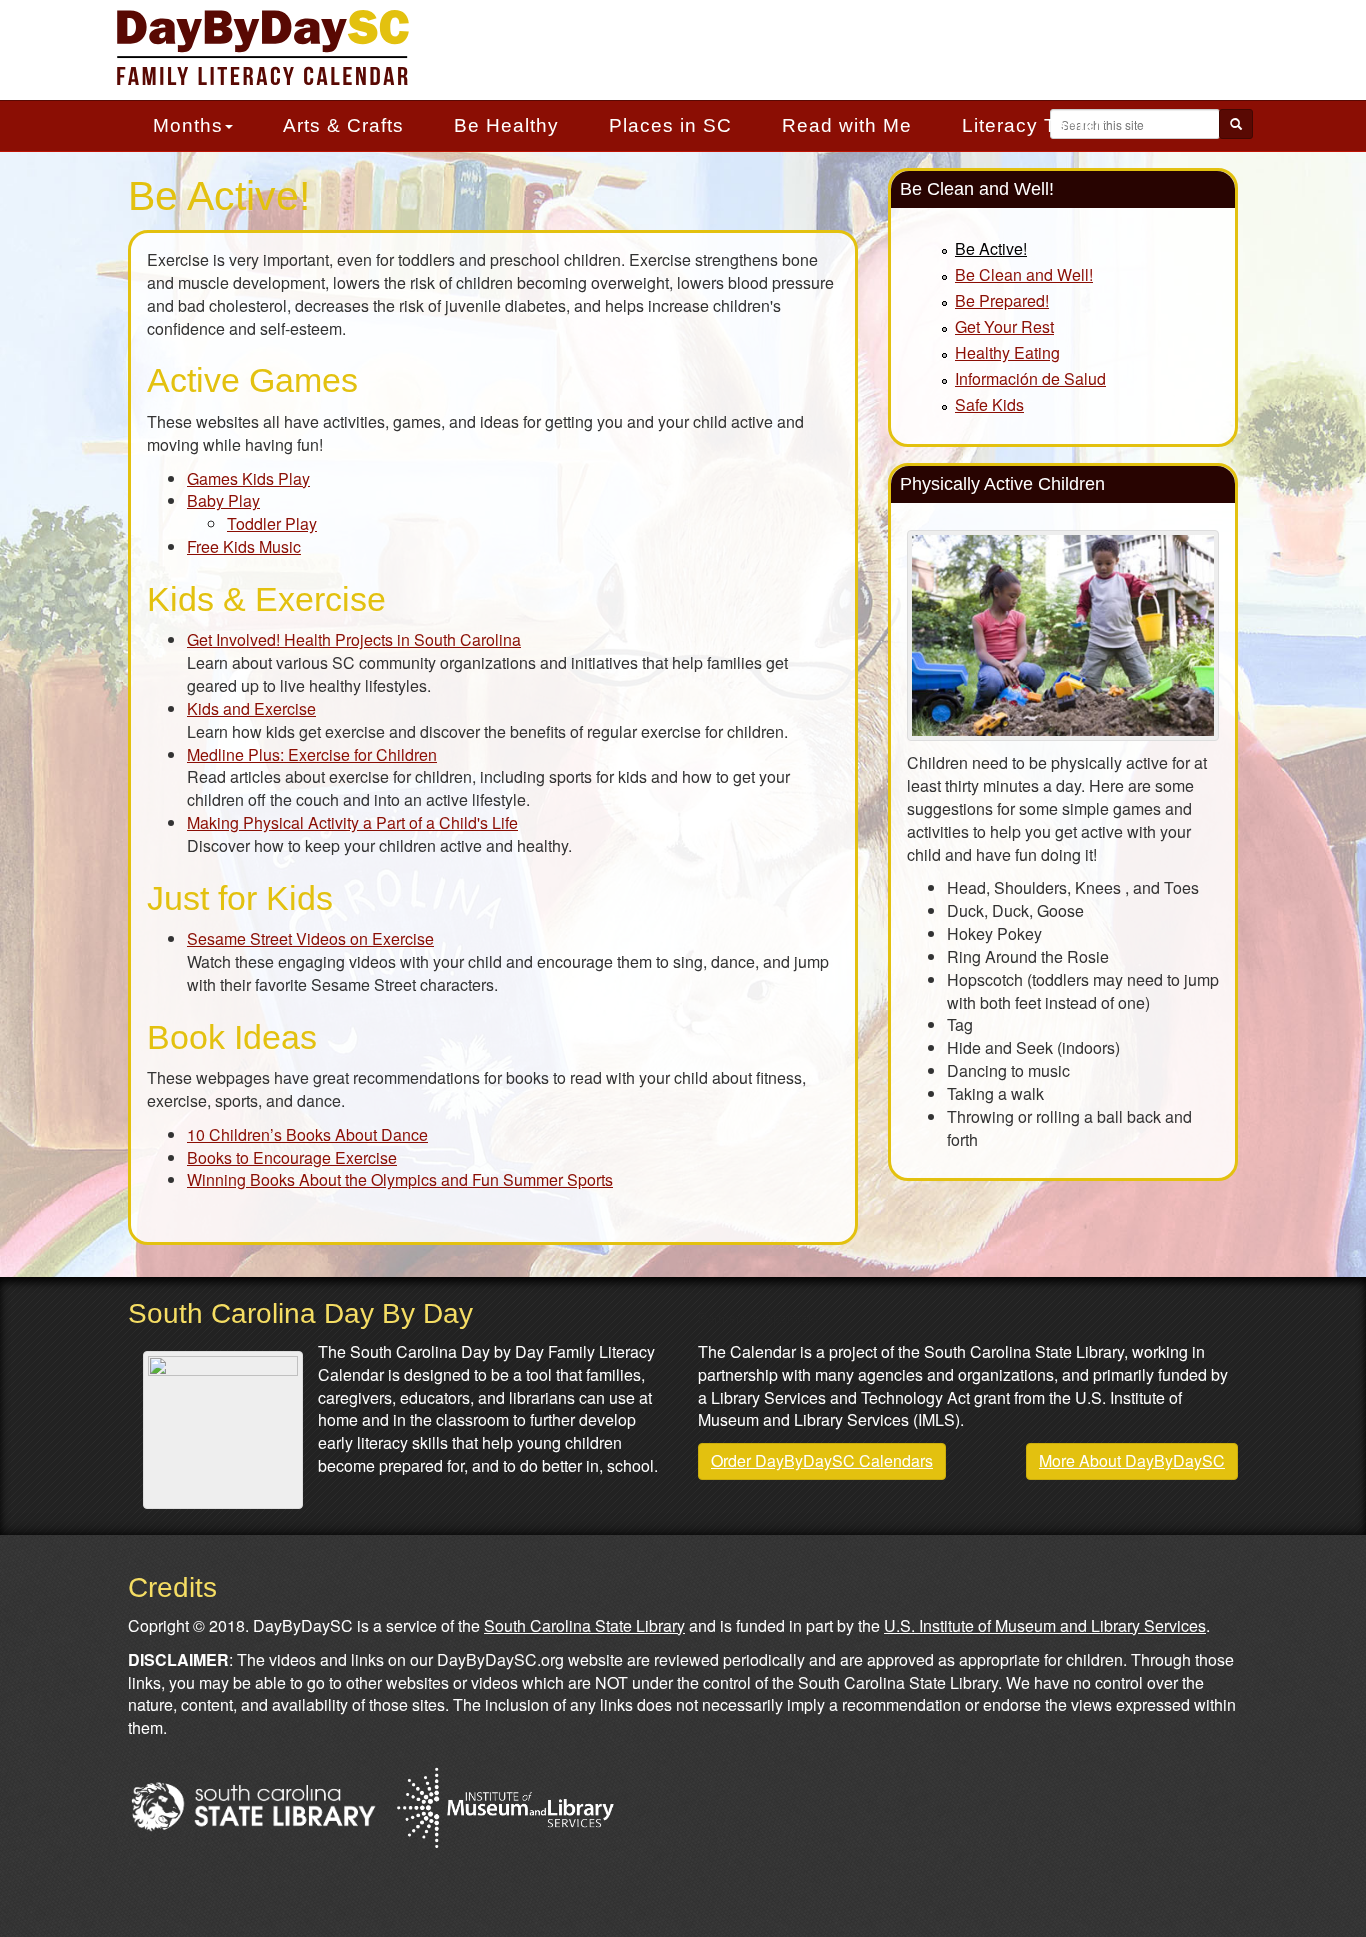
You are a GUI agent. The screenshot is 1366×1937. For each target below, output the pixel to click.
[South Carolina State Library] (253, 1804)
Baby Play (223, 500)
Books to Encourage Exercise (292, 1157)
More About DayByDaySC (1132, 1460)
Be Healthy (506, 125)
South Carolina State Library (584, 1625)
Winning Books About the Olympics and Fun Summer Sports (400, 1179)
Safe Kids (989, 404)
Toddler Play (272, 523)
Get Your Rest (1004, 326)
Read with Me (847, 125)
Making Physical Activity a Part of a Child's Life (352, 822)
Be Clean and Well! (1024, 274)
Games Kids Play (248, 478)
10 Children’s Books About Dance (307, 1134)
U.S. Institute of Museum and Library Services (1045, 1625)
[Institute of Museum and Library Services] (504, 1804)
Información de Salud (1030, 378)
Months (188, 125)
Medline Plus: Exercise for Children (312, 754)
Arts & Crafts (343, 125)
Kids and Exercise (251, 708)
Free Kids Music (244, 546)
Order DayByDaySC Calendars (822, 1460)
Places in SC (670, 125)
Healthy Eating (1007, 352)
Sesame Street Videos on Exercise (310, 938)
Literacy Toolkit (1034, 125)
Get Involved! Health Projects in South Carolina (354, 639)
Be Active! (991, 248)
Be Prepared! (1002, 300)
